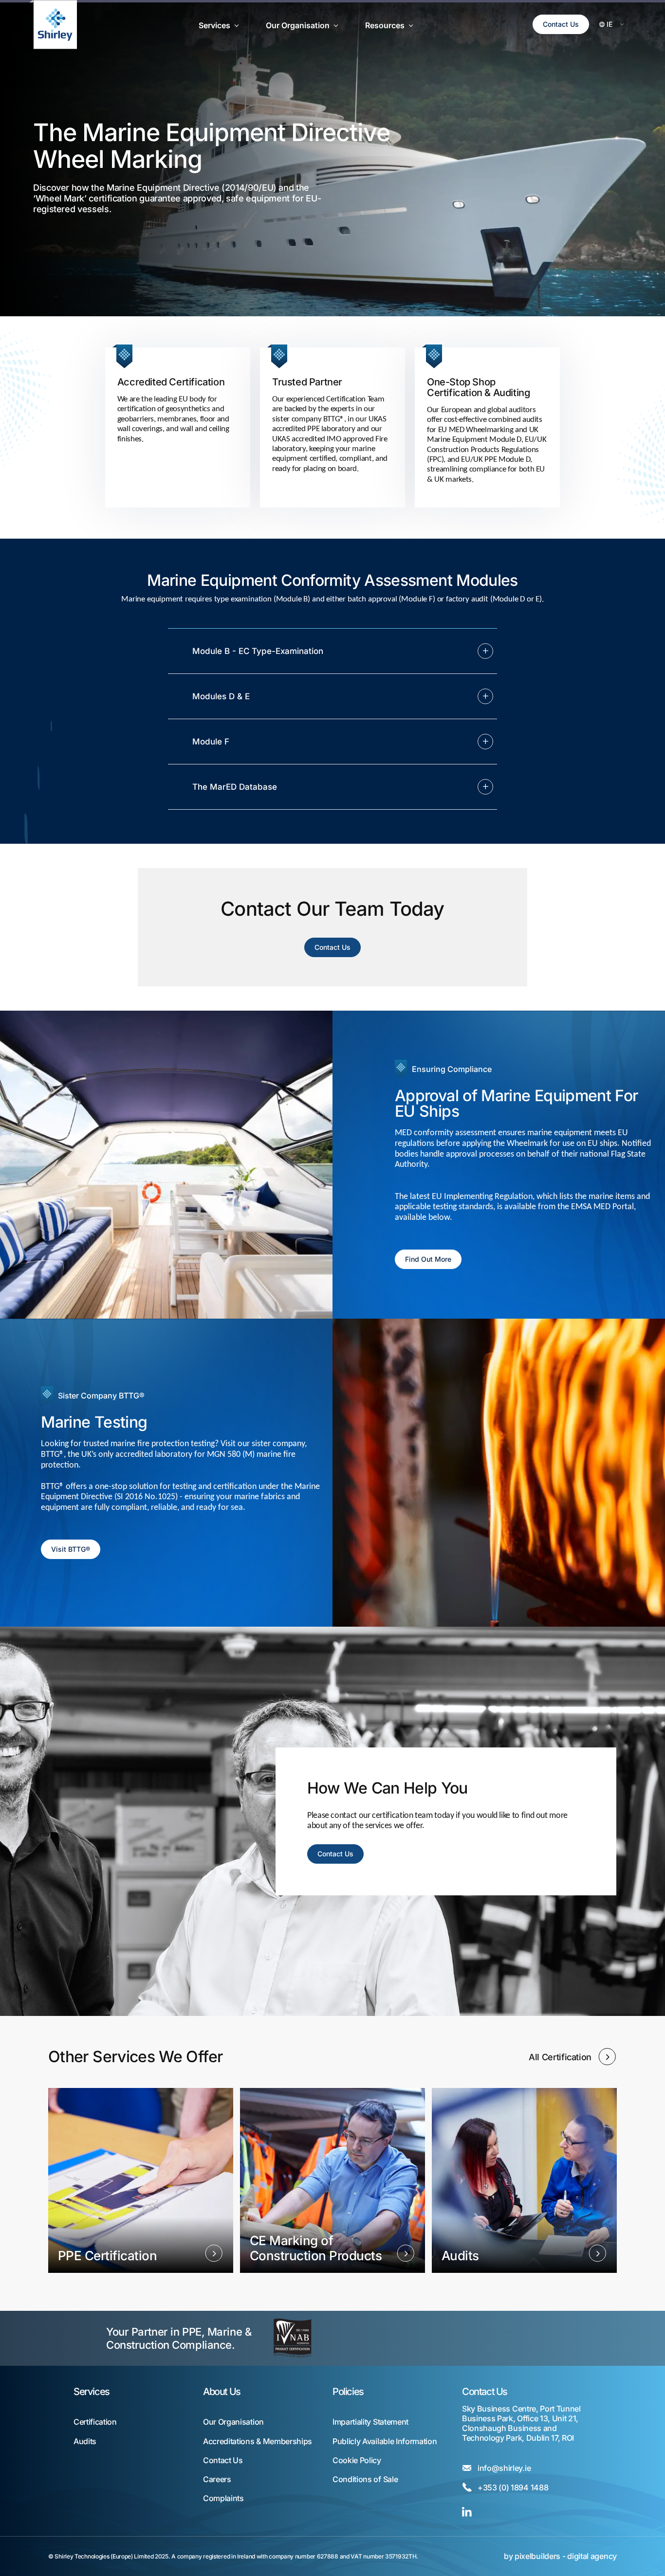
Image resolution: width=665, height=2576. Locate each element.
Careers (217, 2479)
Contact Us (561, 24)
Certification (95, 2422)
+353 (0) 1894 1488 (513, 2488)
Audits (85, 2441)
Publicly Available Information (385, 2441)
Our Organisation (233, 2422)
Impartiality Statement (370, 2422)
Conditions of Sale (365, 2479)
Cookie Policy (357, 2460)
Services (92, 2392)
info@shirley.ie (504, 2468)
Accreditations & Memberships (258, 2441)
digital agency (592, 2556)
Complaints (223, 2498)
